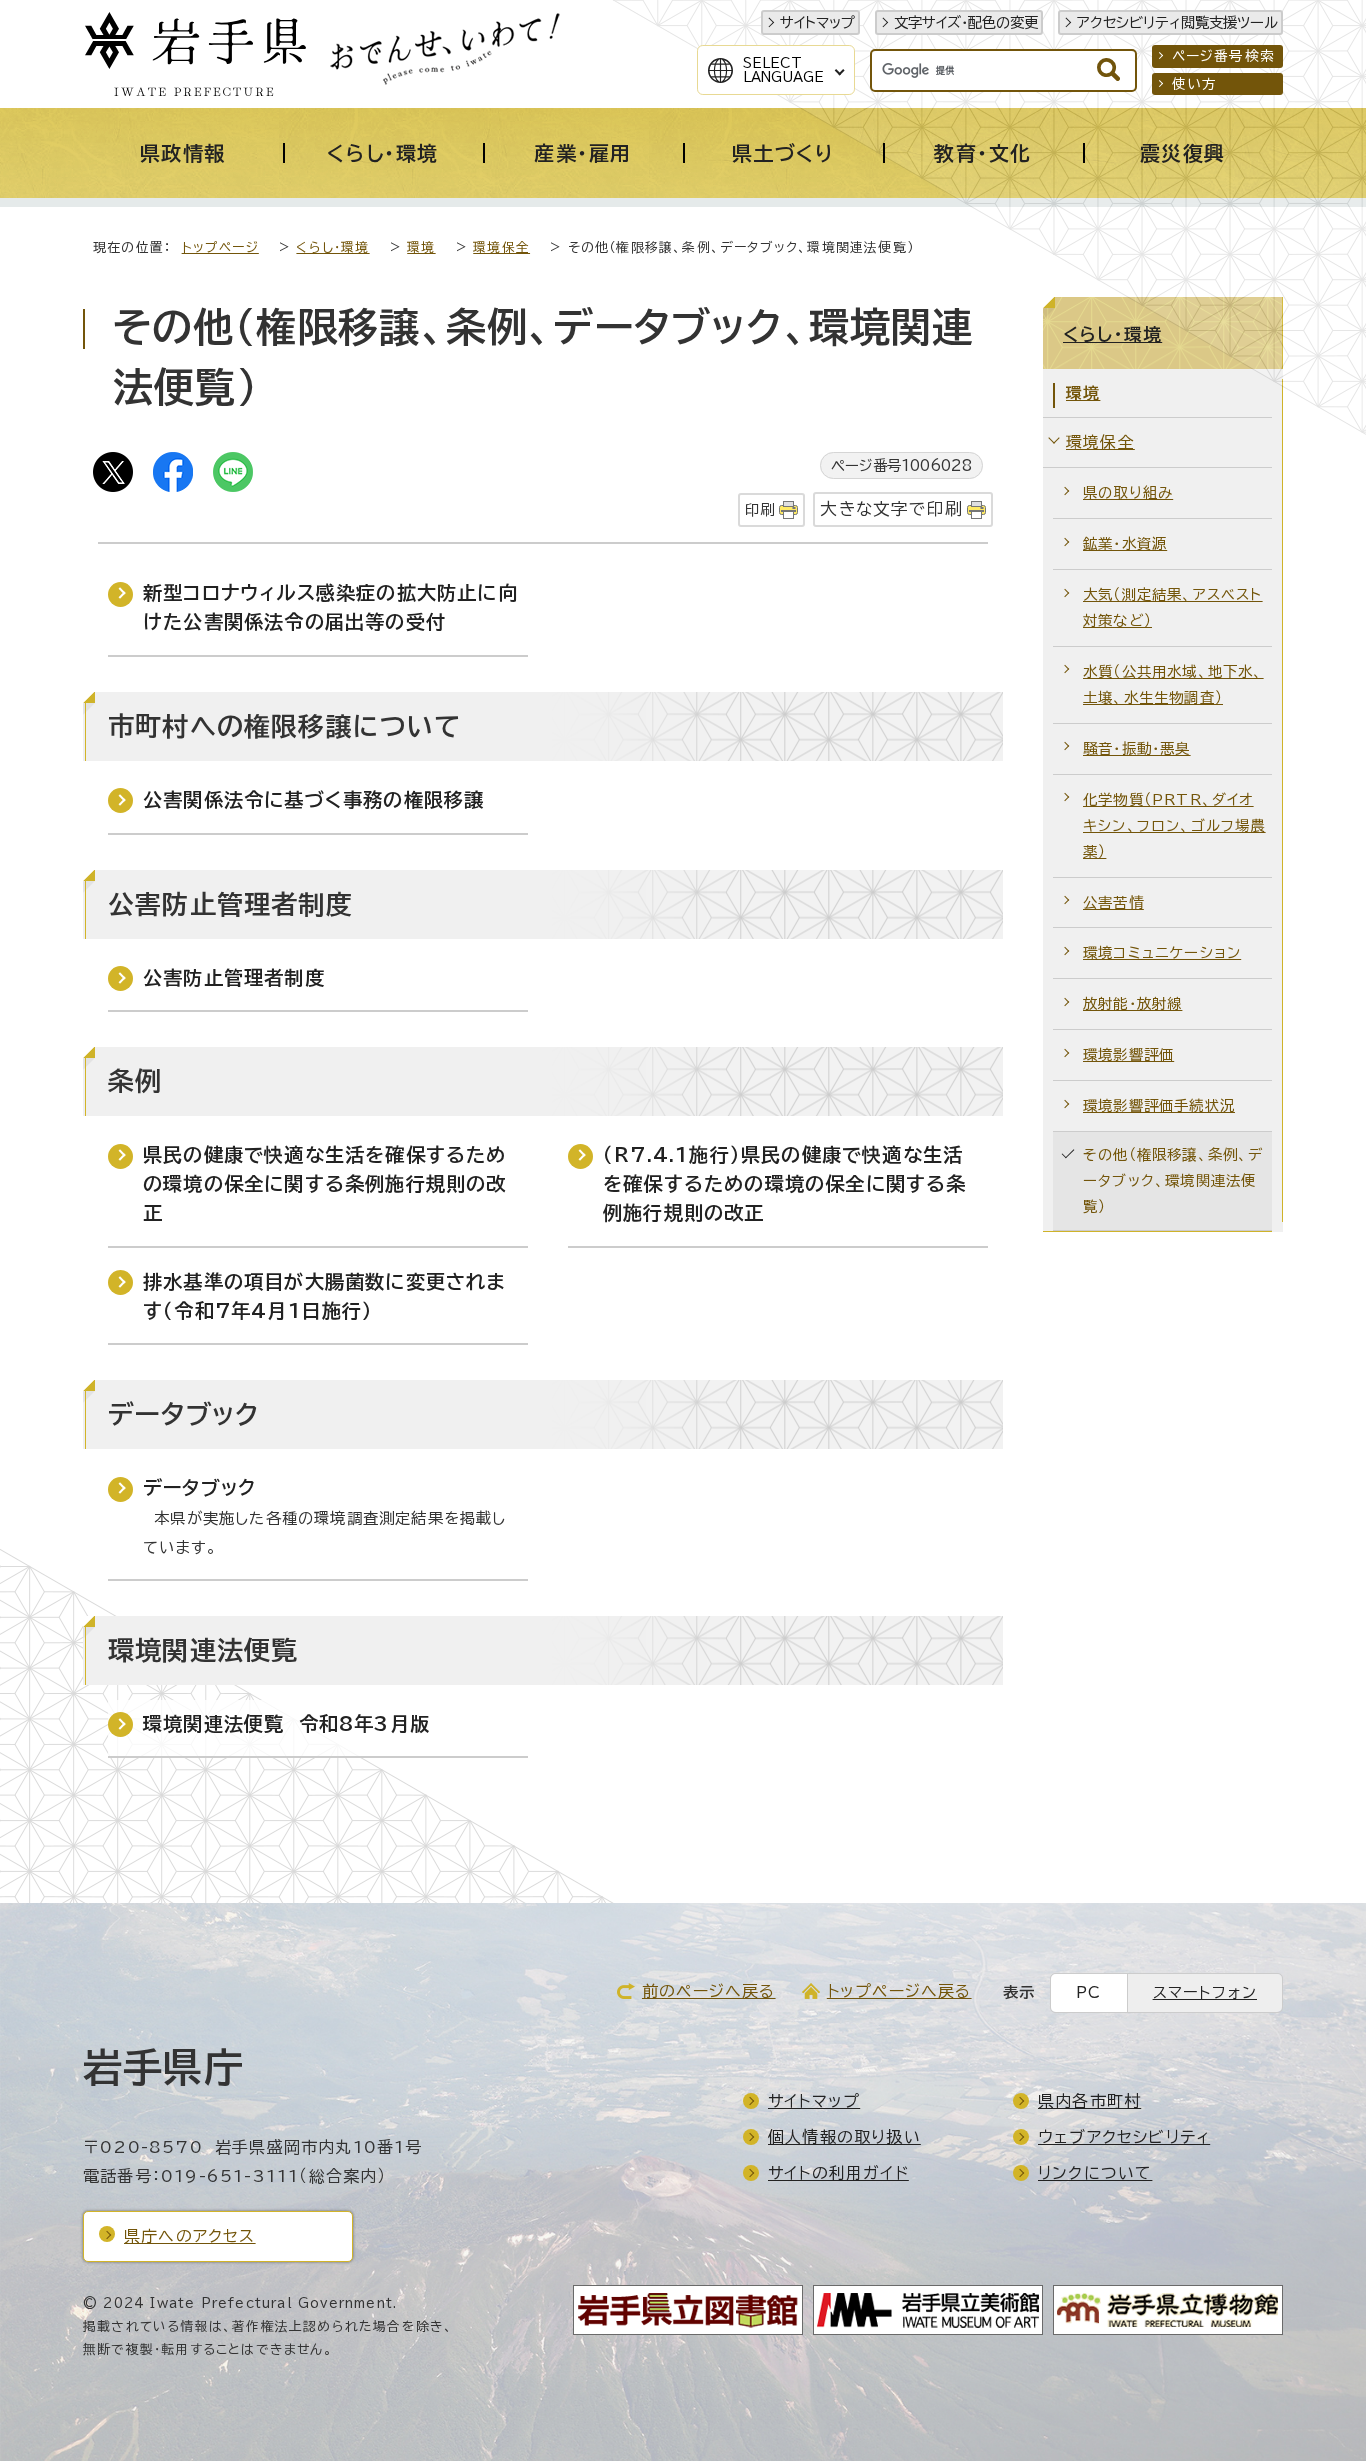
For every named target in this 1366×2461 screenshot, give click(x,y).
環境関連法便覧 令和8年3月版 (286, 1723)
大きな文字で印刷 (891, 508)
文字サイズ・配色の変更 (966, 22)
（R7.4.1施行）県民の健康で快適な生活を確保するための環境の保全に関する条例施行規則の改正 (785, 1183)
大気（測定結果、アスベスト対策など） (1173, 607)
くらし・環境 (332, 247)
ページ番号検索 (1223, 56)
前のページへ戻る (709, 1991)
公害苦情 (1113, 902)
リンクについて (1095, 2173)
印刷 (760, 509)
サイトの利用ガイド (838, 2173)
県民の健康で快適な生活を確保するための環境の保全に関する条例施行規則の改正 (325, 1183)
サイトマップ (817, 22)
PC (1088, 1992)
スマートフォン (1205, 1992)
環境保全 (501, 247)
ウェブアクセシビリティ (1124, 2137)
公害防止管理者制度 (234, 977)
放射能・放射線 (1132, 1003)
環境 (421, 247)
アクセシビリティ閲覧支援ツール (1177, 22)
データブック (199, 1487)
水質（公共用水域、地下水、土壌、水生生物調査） (1173, 684)
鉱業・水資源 (1125, 543)
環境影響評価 (1128, 1054)
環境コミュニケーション (1162, 952)
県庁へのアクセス (190, 2236)
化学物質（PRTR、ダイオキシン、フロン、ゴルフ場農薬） (1174, 825)
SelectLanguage (783, 70)
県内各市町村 (1089, 2101)
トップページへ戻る (899, 1991)
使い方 (1195, 84)
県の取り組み (1128, 492)
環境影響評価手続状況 (1159, 1105)
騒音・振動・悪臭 (1137, 748)
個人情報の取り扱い (844, 2137)
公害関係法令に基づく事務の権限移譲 (313, 799)
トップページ (220, 247)
